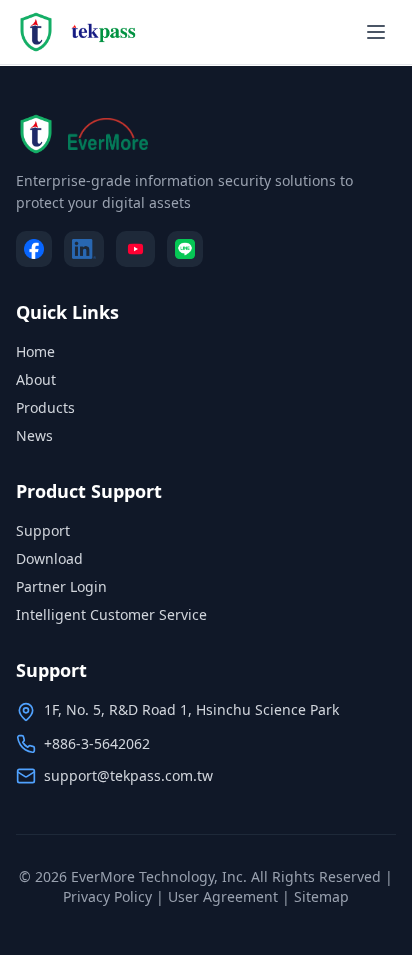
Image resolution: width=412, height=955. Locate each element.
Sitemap (321, 896)
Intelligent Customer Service (111, 614)
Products (45, 407)
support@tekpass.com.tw (128, 775)
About (36, 379)
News (34, 435)
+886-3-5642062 (97, 743)
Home (35, 351)
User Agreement (223, 896)
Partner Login (61, 586)
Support (43, 530)
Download (49, 558)
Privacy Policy (107, 896)
